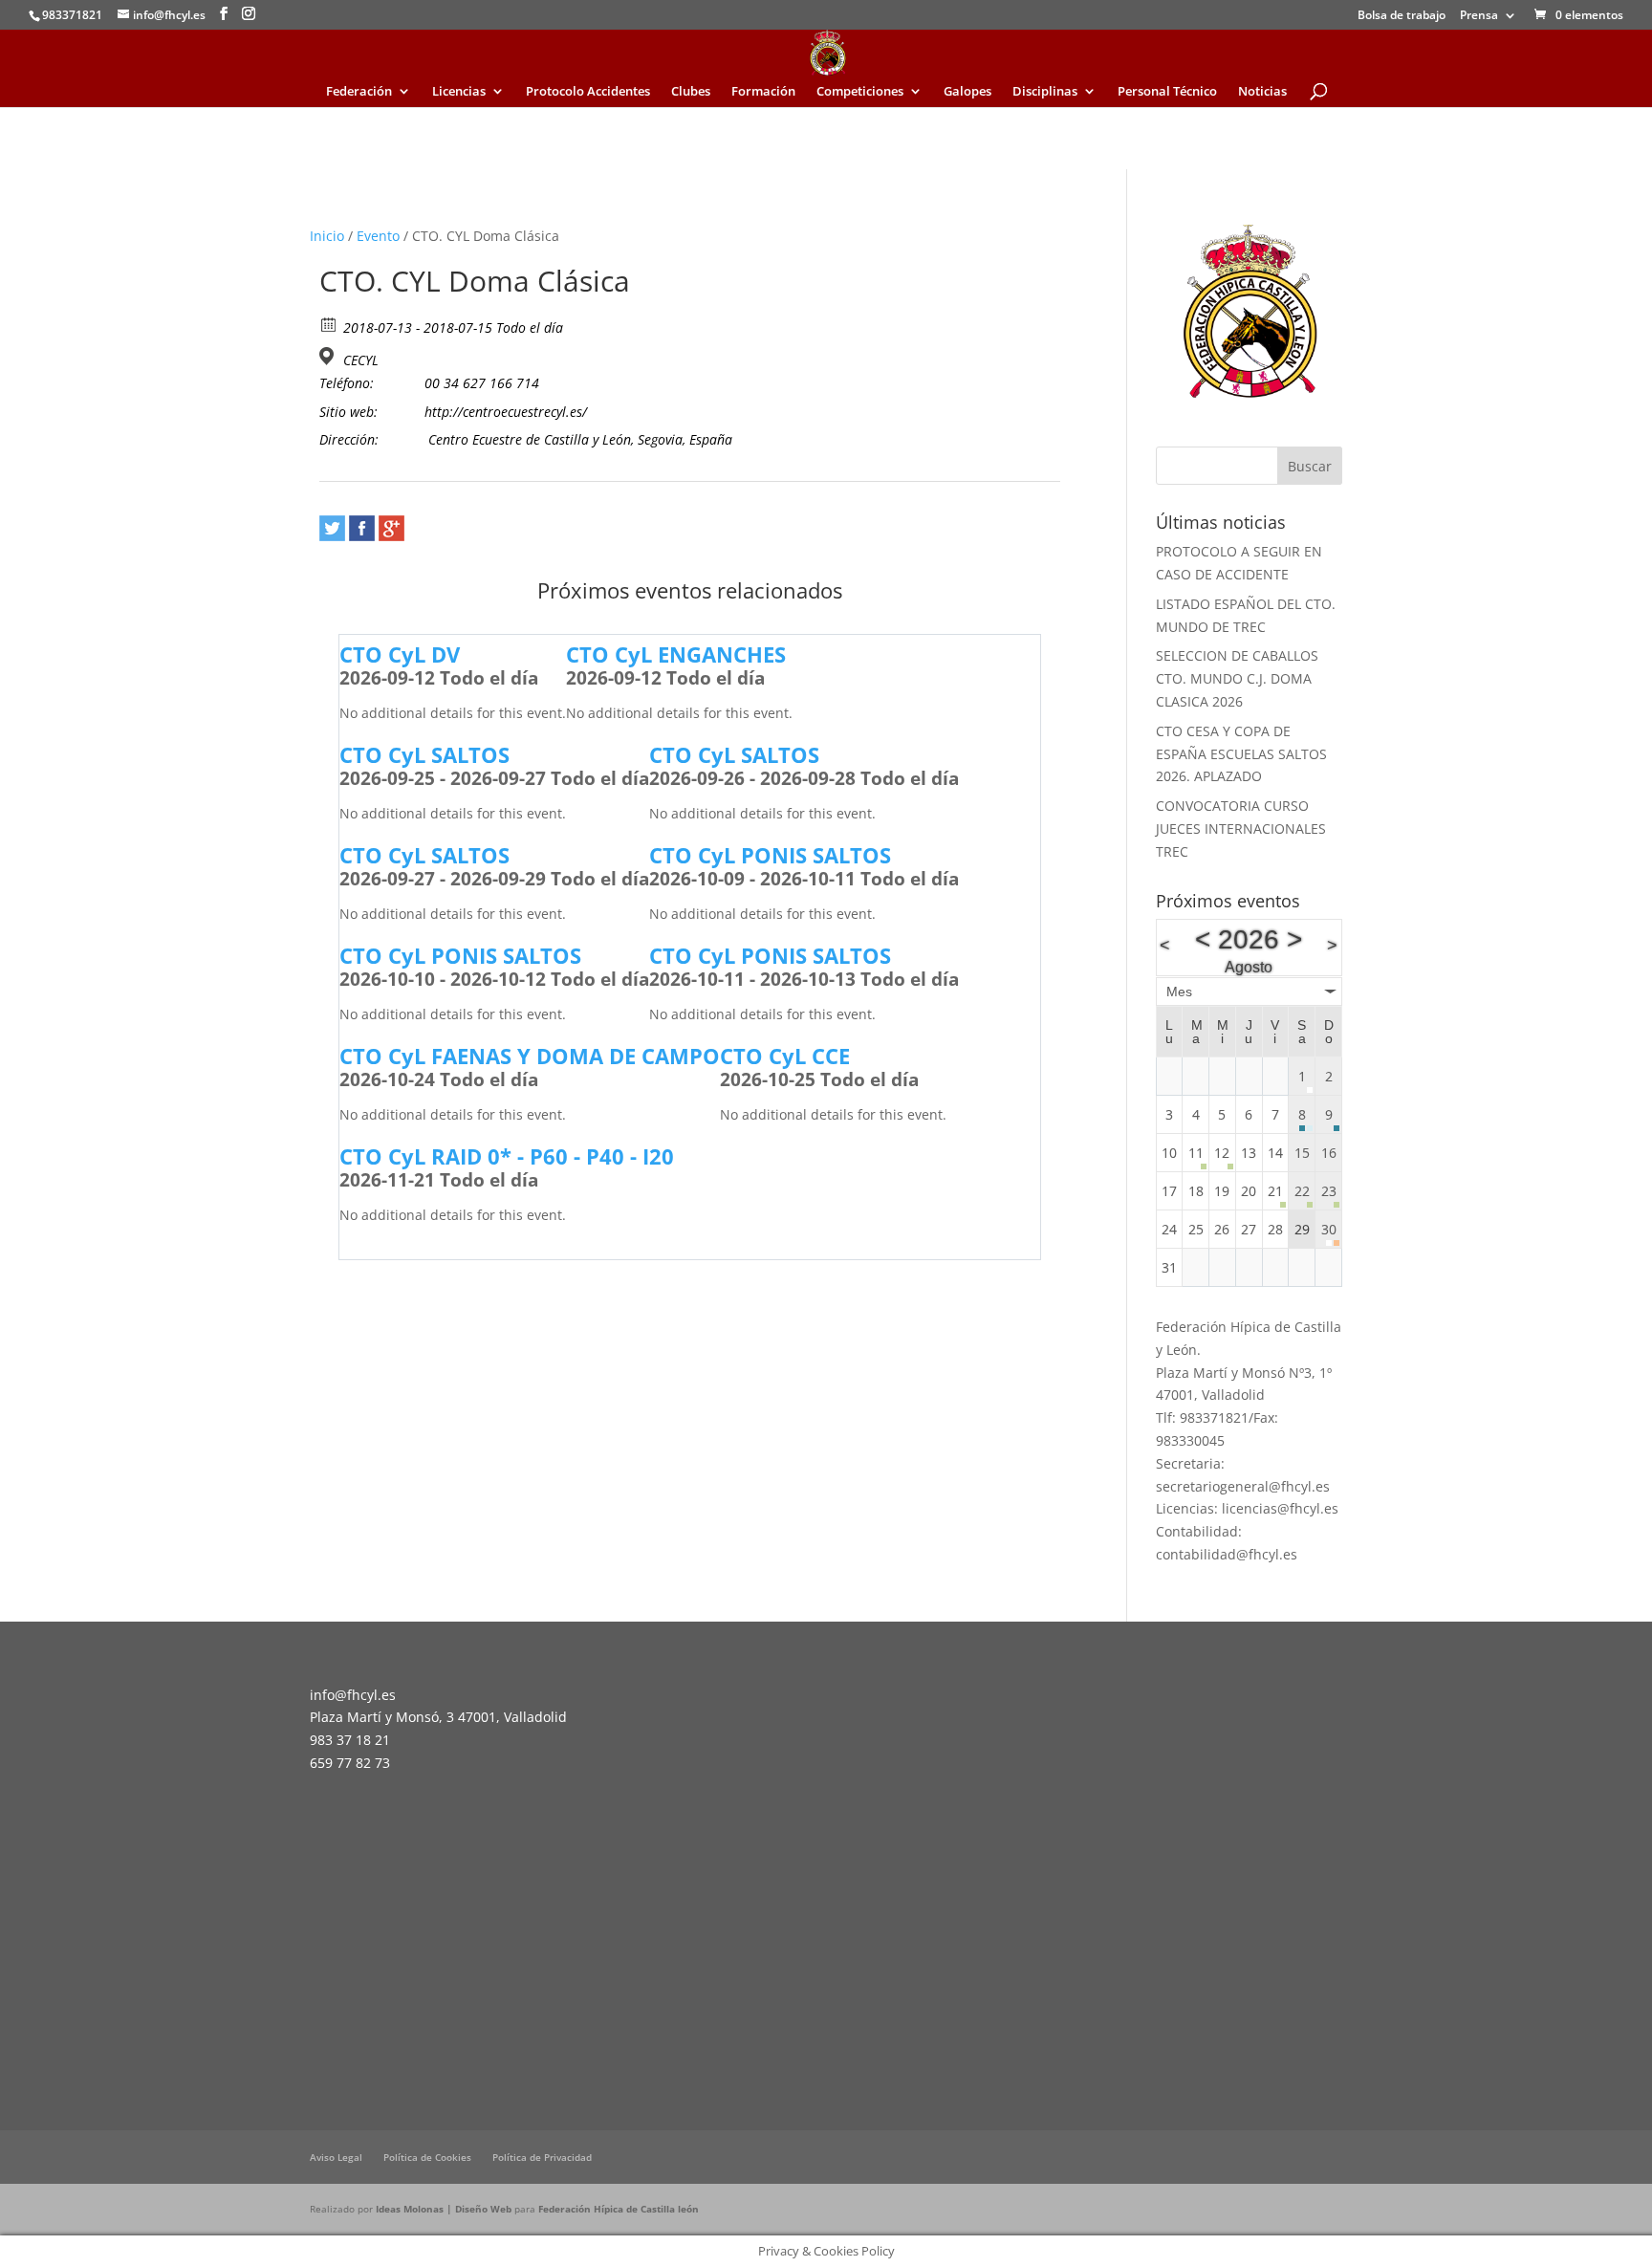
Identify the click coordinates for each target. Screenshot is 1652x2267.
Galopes (967, 92)
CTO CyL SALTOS (424, 754)
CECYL (361, 360)
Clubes (691, 92)
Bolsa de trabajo (1402, 16)
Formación (763, 92)
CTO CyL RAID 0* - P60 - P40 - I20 (507, 1156)
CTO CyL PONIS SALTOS (770, 855)
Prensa (1479, 16)
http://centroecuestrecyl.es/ (506, 412)
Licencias (459, 92)
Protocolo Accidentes (588, 92)
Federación (359, 92)
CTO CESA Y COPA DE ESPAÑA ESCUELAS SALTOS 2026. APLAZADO (1241, 754)
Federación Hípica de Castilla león (619, 2209)
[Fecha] (329, 324)
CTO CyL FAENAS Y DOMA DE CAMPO (530, 1056)
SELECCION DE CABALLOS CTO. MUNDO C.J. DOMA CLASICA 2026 (1237, 678)
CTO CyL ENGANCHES (676, 654)
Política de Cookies (427, 2157)
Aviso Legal (336, 2157)
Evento (378, 236)
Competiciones (860, 92)
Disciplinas (1045, 92)
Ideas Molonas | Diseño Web (445, 2209)
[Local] (329, 356)
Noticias (1262, 92)
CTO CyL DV (400, 654)
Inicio (327, 236)
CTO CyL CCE (785, 1056)
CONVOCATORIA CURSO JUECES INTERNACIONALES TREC (1241, 828)
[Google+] (391, 528)
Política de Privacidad (542, 2157)
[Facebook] (362, 528)
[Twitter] (332, 528)
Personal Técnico (1167, 92)
